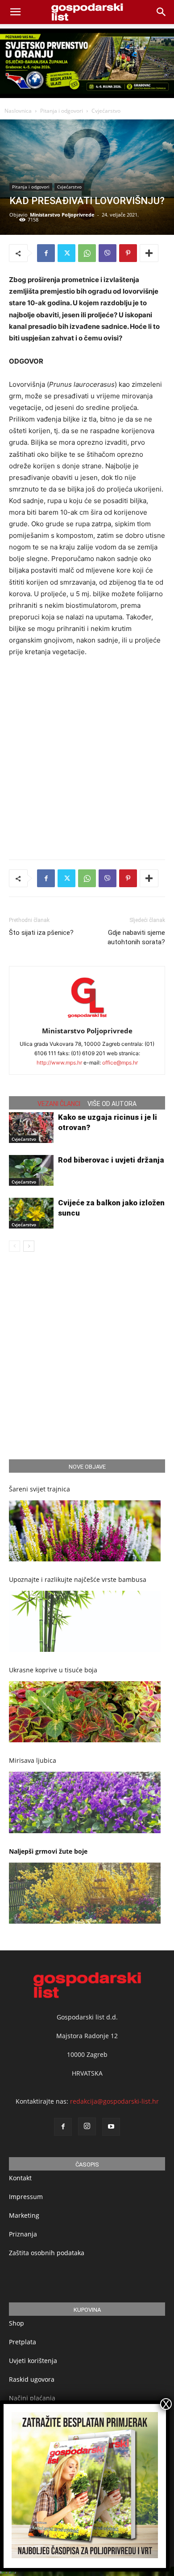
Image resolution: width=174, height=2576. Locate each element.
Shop (17, 2323)
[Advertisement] (87, 756)
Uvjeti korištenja (33, 2361)
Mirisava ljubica (33, 1760)
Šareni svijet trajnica (39, 1489)
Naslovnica (18, 111)
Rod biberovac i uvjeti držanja (111, 1160)
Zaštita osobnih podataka (47, 2253)
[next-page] (29, 1246)
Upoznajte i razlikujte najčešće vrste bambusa (78, 1579)
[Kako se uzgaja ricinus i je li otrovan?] (31, 1128)
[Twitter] (66, 253)
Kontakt (20, 2178)
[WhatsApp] (87, 253)
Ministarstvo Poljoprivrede (62, 215)
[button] (162, 12)
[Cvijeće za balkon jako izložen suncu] (31, 1213)
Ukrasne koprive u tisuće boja (53, 1670)
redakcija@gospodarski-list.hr (114, 2101)
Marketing (24, 2215)
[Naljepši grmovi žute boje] (85, 1893)
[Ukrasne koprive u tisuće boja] (85, 1712)
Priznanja (23, 2234)
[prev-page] (14, 1246)
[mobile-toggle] (15, 12)
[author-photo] (87, 1018)
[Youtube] (111, 2127)
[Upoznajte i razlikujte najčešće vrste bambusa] (85, 1621)
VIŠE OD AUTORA (112, 1104)
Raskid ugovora (32, 2379)
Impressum (26, 2197)
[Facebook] (46, 253)
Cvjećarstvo (106, 111)
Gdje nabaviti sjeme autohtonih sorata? (136, 937)
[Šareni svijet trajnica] (85, 1531)
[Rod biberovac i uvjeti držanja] (31, 1170)
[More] (149, 253)
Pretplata (23, 2342)
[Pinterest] (128, 253)
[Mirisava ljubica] (85, 1802)
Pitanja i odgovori (62, 111)
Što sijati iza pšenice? (41, 933)
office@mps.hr (120, 1063)
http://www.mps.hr (59, 1063)
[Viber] (108, 253)
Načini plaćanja (32, 2398)
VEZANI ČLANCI (59, 1104)
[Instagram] (87, 2126)
